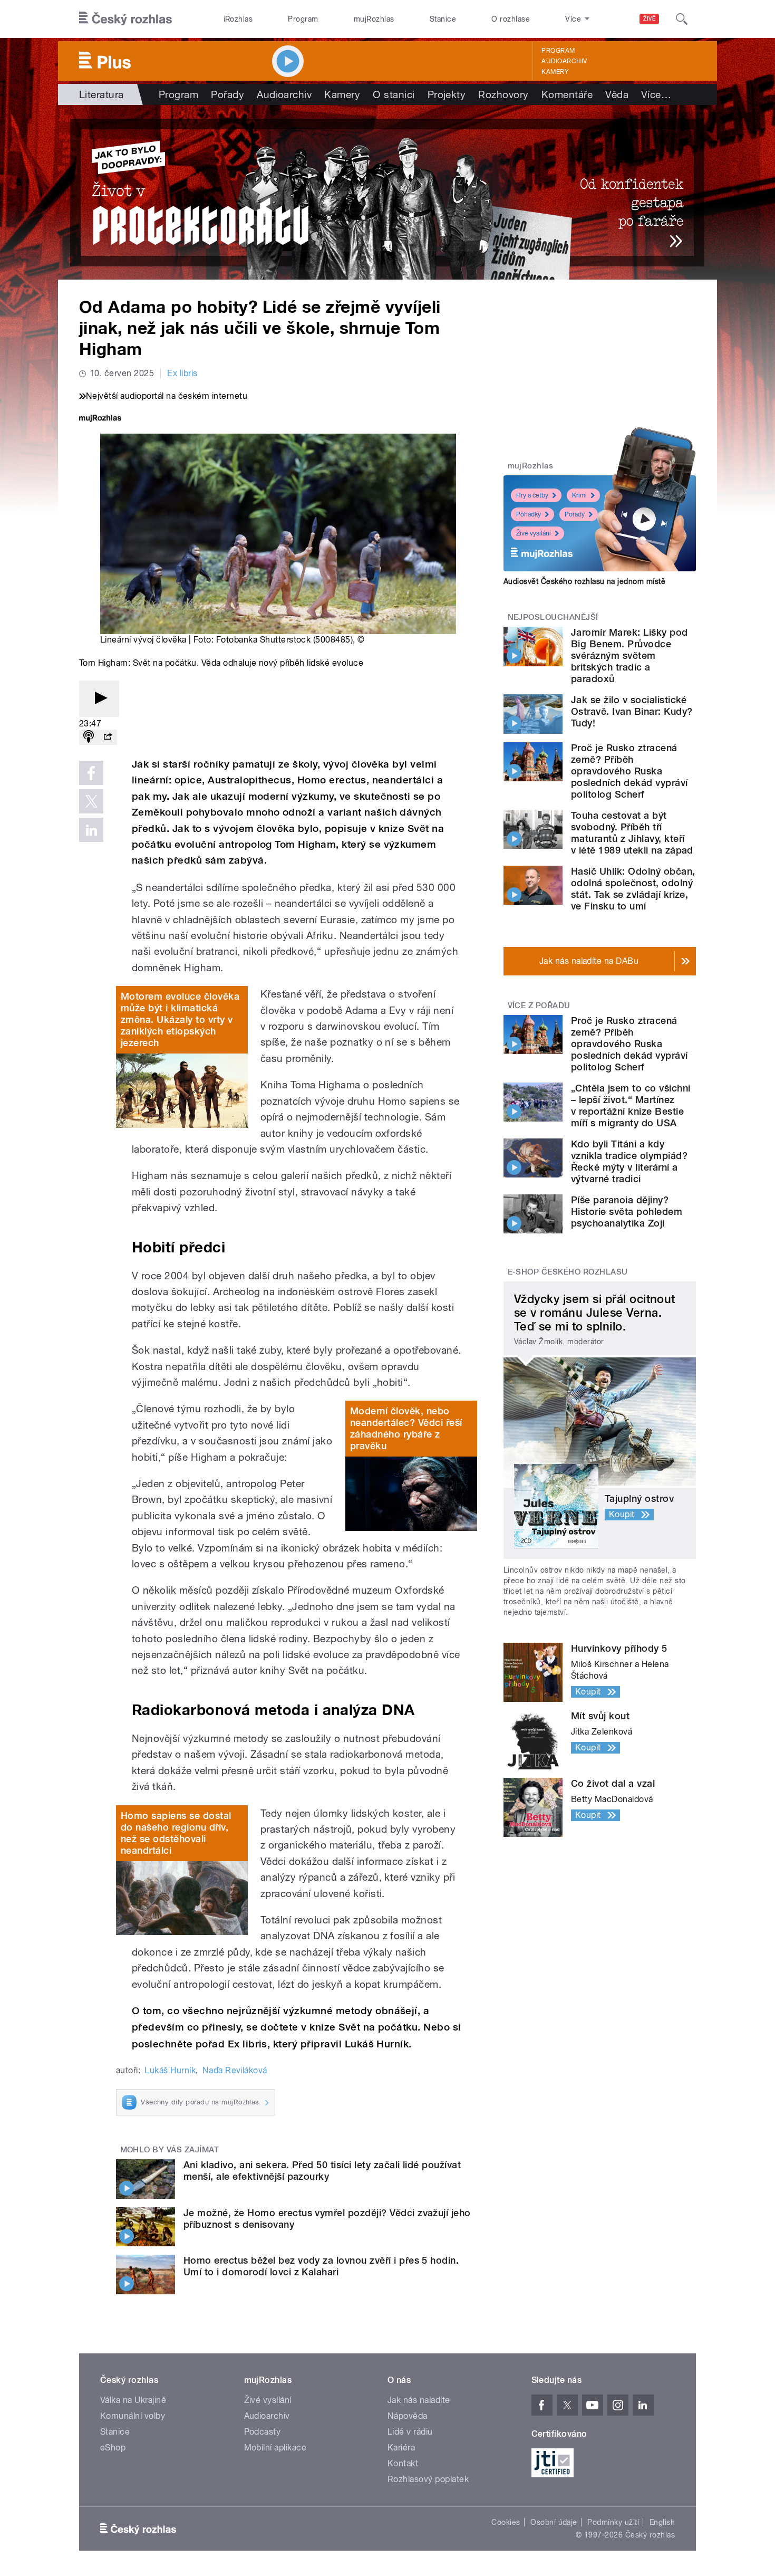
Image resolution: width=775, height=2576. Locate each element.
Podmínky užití (613, 2522)
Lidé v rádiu (410, 2432)
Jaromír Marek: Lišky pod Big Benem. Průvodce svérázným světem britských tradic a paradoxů (629, 655)
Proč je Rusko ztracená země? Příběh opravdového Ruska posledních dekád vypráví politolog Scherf (629, 771)
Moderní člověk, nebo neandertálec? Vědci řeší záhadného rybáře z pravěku (406, 1428)
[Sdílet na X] (91, 801)
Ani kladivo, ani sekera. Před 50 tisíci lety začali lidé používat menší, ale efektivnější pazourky (322, 2171)
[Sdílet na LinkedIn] (91, 830)
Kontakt (403, 2463)
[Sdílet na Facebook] (91, 773)
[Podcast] (89, 737)
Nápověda (408, 2416)
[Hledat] (682, 19)
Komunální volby (133, 2416)
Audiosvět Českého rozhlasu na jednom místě (584, 581)
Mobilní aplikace (275, 2448)
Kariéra (401, 2448)
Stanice (443, 19)
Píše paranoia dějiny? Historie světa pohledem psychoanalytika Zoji (627, 1212)
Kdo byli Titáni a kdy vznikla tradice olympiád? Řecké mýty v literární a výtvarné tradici (629, 1161)
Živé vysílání (534, 533)
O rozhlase (511, 19)
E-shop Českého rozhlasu (568, 1272)
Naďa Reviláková (235, 2070)
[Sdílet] (108, 737)
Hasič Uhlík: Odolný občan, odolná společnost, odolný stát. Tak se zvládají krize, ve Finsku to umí (633, 889)
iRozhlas (238, 19)
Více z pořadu (539, 1005)
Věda (617, 94)
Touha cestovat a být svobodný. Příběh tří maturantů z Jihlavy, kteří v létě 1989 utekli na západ (632, 833)
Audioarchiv (564, 61)
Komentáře (567, 94)
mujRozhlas (374, 19)
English (662, 2522)
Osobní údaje (554, 2522)
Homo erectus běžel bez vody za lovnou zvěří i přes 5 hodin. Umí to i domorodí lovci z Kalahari (321, 2266)
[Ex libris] (387, 192)
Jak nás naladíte (419, 2400)
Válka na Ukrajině (133, 2400)
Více (656, 94)
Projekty (447, 94)
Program (303, 19)
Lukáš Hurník (170, 2070)
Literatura (101, 94)
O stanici (394, 94)
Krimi (579, 495)
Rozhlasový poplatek (428, 2479)
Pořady (227, 94)
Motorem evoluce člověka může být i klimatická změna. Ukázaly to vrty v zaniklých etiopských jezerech (180, 1019)
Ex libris (182, 373)
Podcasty (263, 2432)
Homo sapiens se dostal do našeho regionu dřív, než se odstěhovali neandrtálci (176, 1833)
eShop (113, 2448)
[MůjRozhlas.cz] (100, 419)
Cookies (506, 2522)
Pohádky (529, 514)
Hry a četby (532, 495)
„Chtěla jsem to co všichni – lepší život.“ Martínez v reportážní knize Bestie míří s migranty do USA (631, 1105)
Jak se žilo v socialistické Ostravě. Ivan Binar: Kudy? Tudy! (632, 711)
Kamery (555, 72)
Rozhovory (503, 94)
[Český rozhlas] (125, 19)
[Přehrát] (99, 699)
